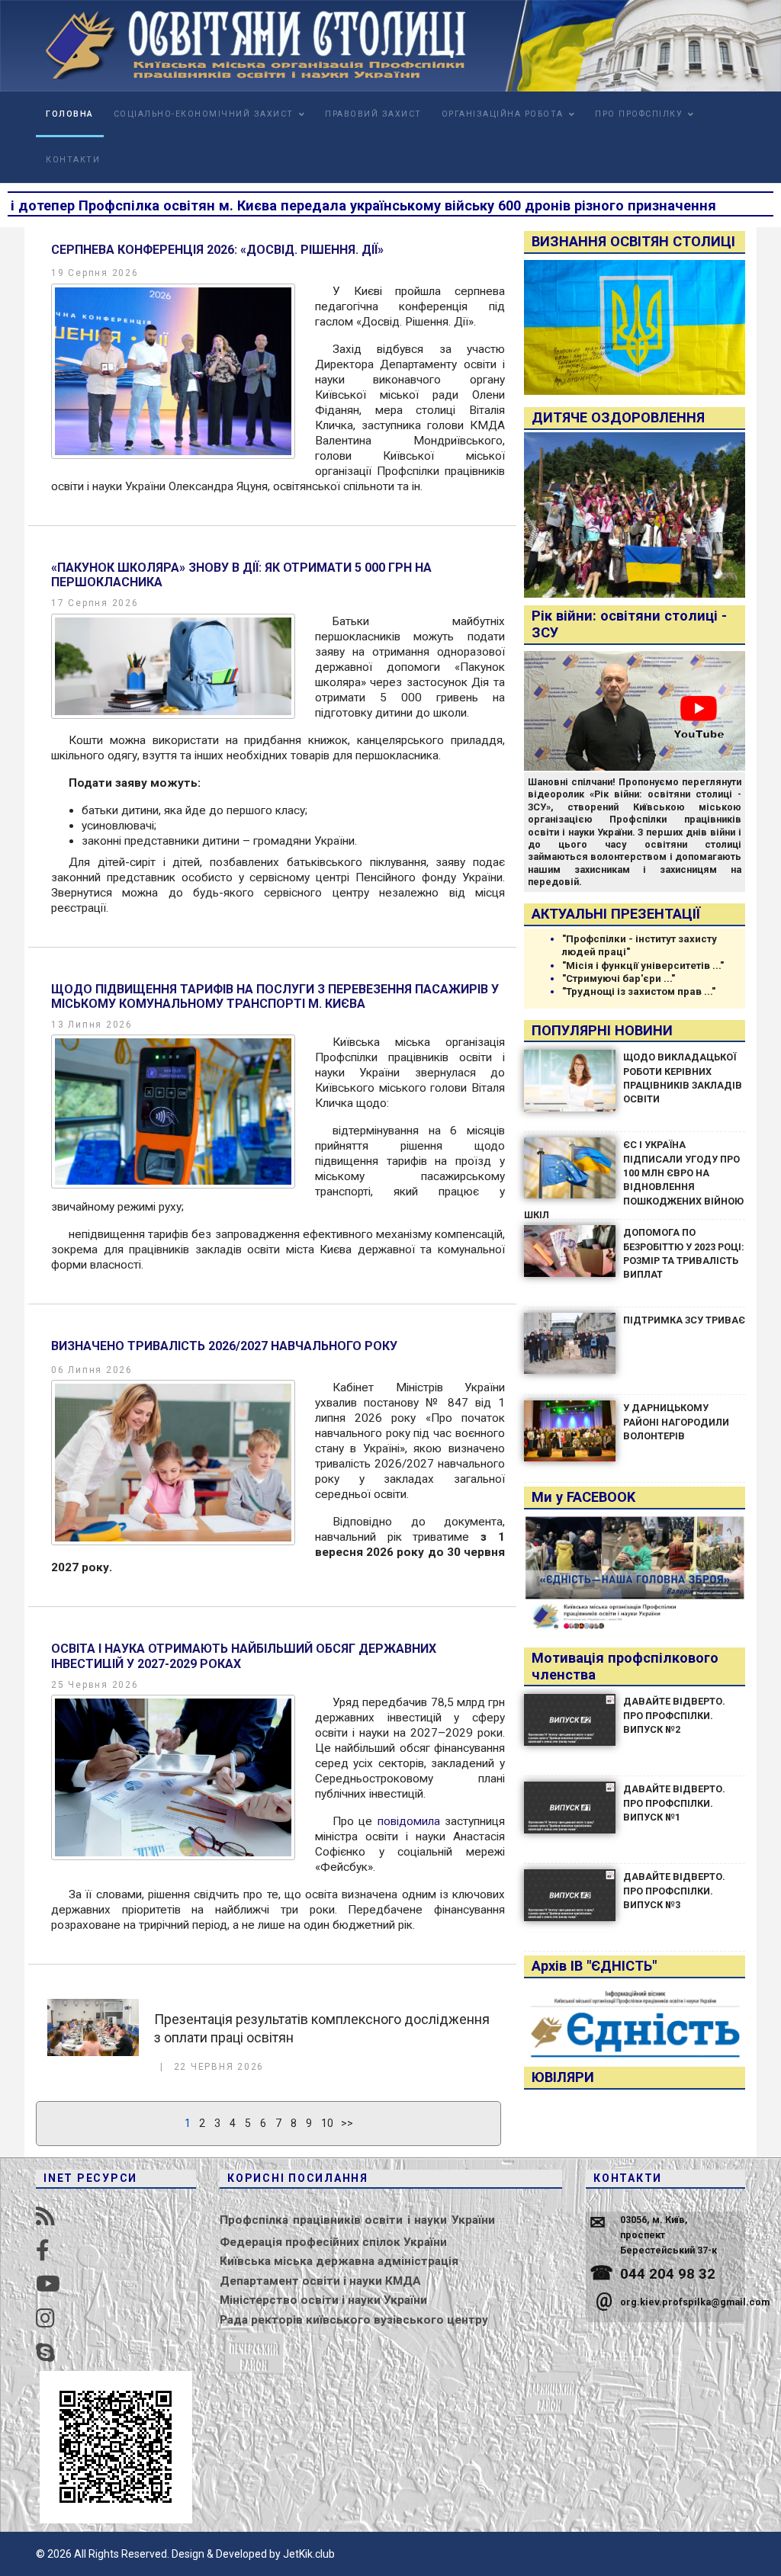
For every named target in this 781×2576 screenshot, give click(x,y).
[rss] (45, 2217)
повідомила (409, 1821)
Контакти (73, 160)
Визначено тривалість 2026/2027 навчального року (224, 1346)
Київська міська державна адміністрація (339, 2261)
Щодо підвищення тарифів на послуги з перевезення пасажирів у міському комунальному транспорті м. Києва (275, 996)
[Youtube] (48, 2284)
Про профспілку (639, 114)
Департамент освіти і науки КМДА (320, 2281)
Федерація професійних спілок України (333, 2242)
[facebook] (43, 2251)
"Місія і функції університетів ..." (643, 966)
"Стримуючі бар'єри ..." (619, 978)
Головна (70, 114)
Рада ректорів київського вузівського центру (354, 2320)
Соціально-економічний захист (204, 114)
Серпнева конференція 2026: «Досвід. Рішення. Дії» (217, 250)
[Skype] (45, 2353)
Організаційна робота (503, 114)
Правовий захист (373, 114)
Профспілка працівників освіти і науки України (357, 2220)
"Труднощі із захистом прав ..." (639, 991)
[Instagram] (45, 2319)
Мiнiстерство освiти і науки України (323, 2300)
